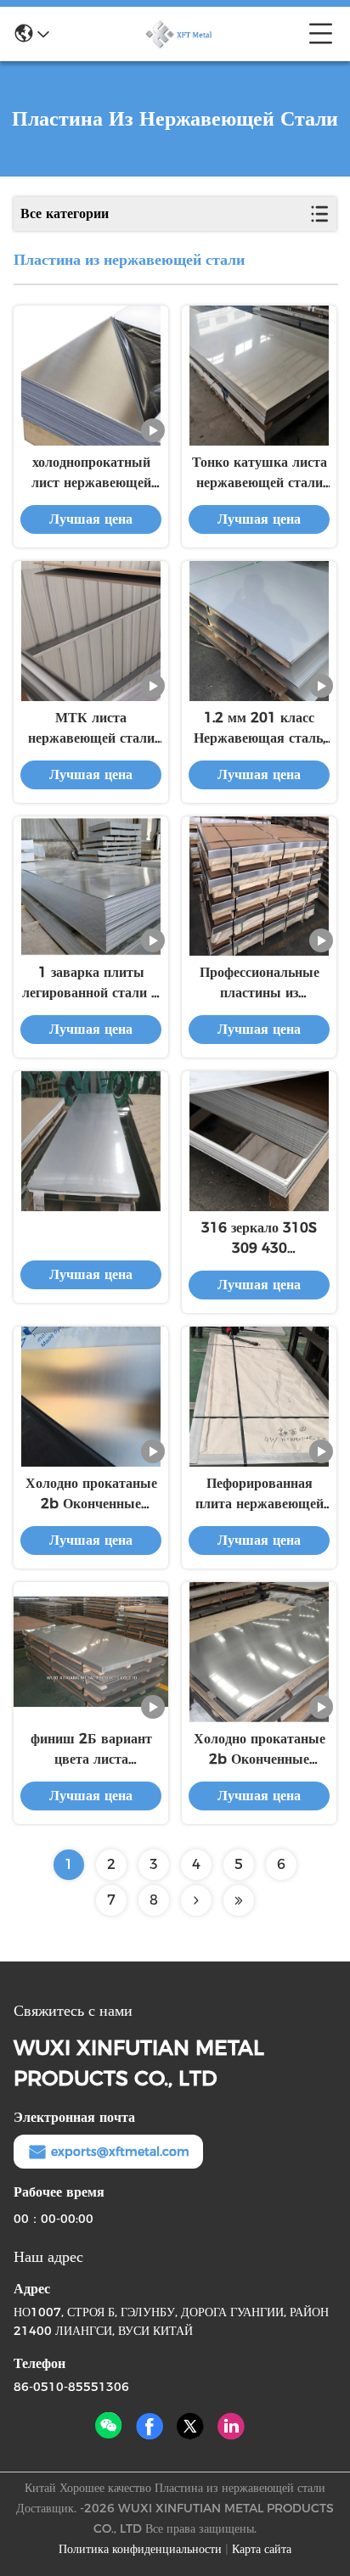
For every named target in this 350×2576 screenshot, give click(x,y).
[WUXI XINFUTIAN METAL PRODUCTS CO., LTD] (179, 34)
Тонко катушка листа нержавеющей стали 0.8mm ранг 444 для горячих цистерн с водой (260, 474)
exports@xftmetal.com (120, 2152)
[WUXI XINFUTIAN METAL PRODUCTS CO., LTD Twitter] (190, 2427)
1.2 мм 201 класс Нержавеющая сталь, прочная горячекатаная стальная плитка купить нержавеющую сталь (260, 729)
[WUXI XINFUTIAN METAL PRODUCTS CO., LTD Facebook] (150, 2427)
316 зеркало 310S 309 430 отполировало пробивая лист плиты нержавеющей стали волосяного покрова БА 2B (259, 1239)
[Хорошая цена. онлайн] (91, 1141)
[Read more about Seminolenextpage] (196, 1900)
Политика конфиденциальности (140, 2549)
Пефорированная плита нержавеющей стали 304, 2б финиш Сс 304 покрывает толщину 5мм (260, 1495)
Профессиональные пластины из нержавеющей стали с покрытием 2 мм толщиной (260, 984)
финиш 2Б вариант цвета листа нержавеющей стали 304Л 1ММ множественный (91, 1750)
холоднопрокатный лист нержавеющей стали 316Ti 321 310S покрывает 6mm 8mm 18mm (91, 474)
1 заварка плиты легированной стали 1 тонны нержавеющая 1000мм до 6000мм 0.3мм (91, 984)
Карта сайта (262, 2549)
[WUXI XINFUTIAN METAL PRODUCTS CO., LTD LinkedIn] (231, 2427)
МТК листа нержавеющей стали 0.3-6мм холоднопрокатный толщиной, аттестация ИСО (91, 729)
